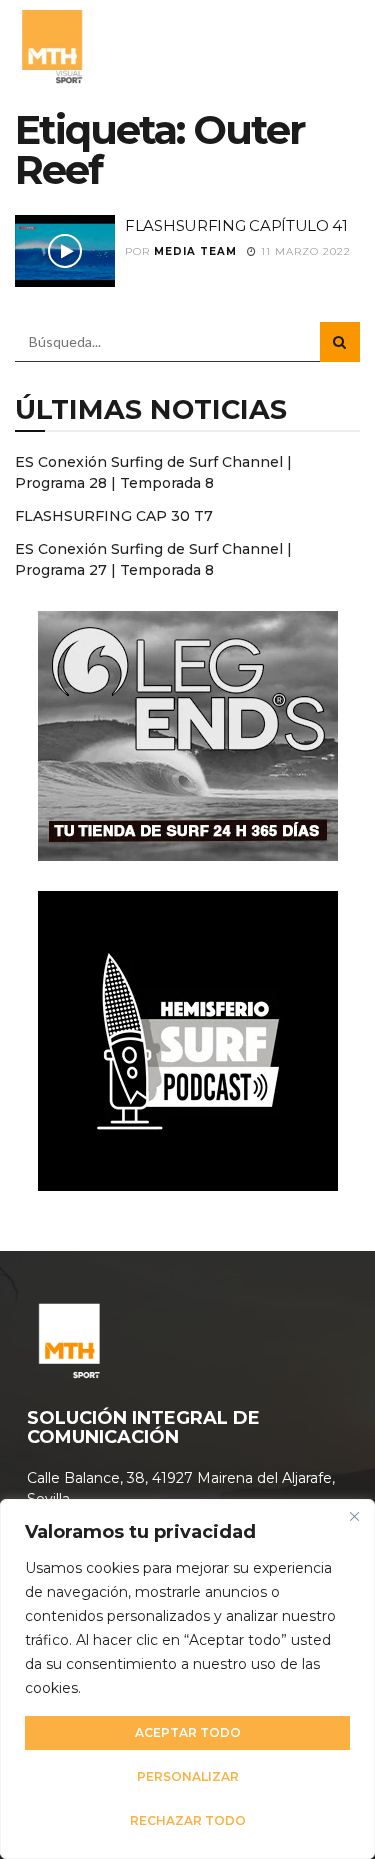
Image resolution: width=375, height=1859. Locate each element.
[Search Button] (340, 342)
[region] (187, 1679)
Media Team (195, 251)
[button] (338, 45)
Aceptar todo (188, 1732)
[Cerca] (354, 1516)
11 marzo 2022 (304, 251)
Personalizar (188, 1776)
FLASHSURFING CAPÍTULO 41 (236, 225)
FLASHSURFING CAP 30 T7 (114, 516)
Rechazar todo (188, 1820)
